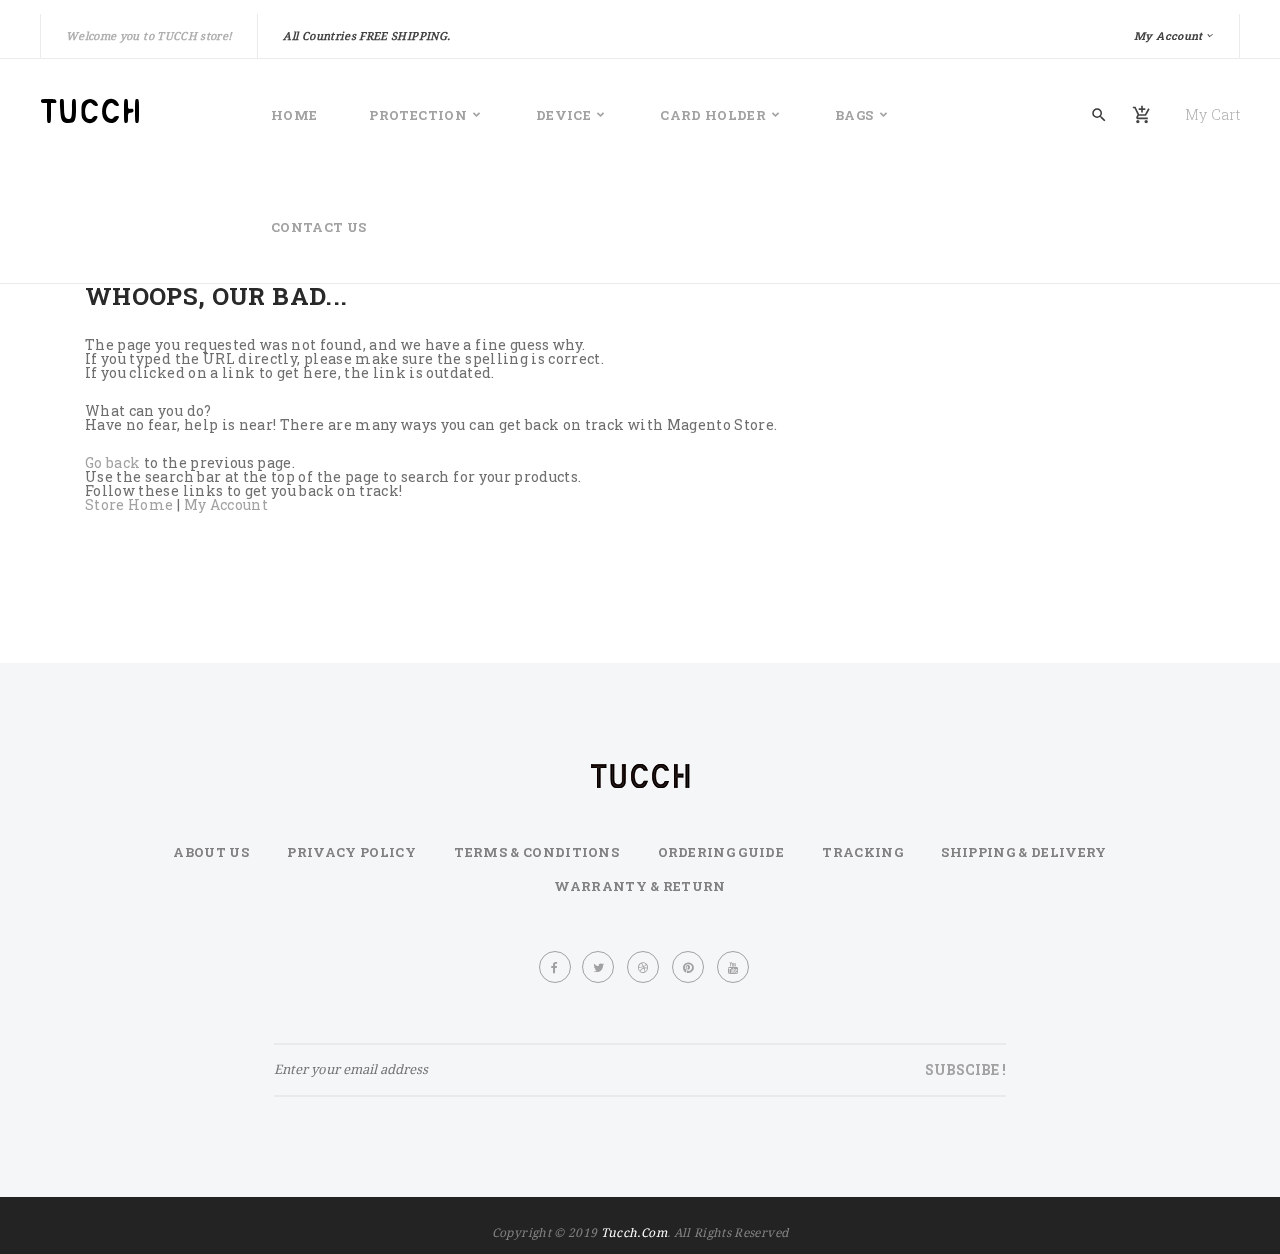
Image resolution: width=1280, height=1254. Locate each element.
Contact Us (319, 227)
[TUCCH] (127, 111)
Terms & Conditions (536, 852)
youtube (734, 967)
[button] (1174, 36)
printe (689, 967)
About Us (211, 852)
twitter (599, 967)
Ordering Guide (721, 852)
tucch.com (634, 1232)
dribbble (644, 967)
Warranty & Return (640, 886)
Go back (112, 462)
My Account (226, 504)
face (555, 967)
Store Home (129, 504)
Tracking (862, 852)
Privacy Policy (351, 852)
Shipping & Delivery (1023, 852)
